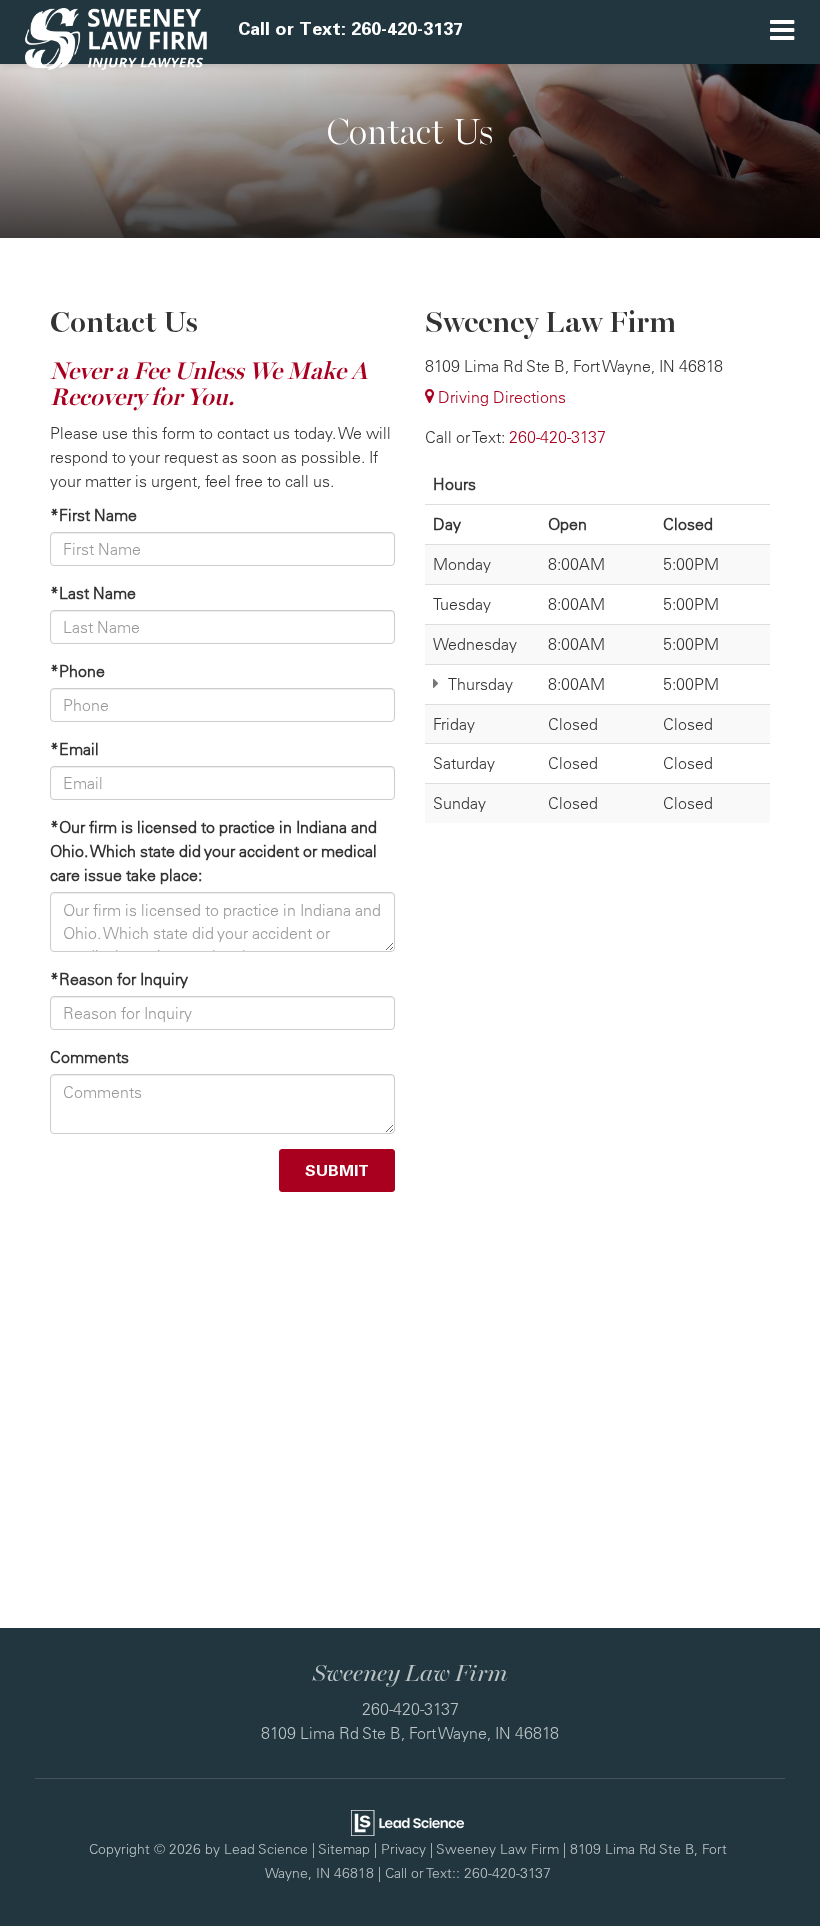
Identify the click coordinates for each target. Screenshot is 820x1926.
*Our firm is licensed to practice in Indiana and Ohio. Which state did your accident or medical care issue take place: (213, 851)
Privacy (403, 1848)
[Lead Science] (407, 1821)
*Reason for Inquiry (119, 979)
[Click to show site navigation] (782, 32)
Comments (89, 1057)
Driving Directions (500, 397)
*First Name (93, 515)
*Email (74, 749)
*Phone (77, 671)
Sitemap (344, 1848)
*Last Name (93, 593)
